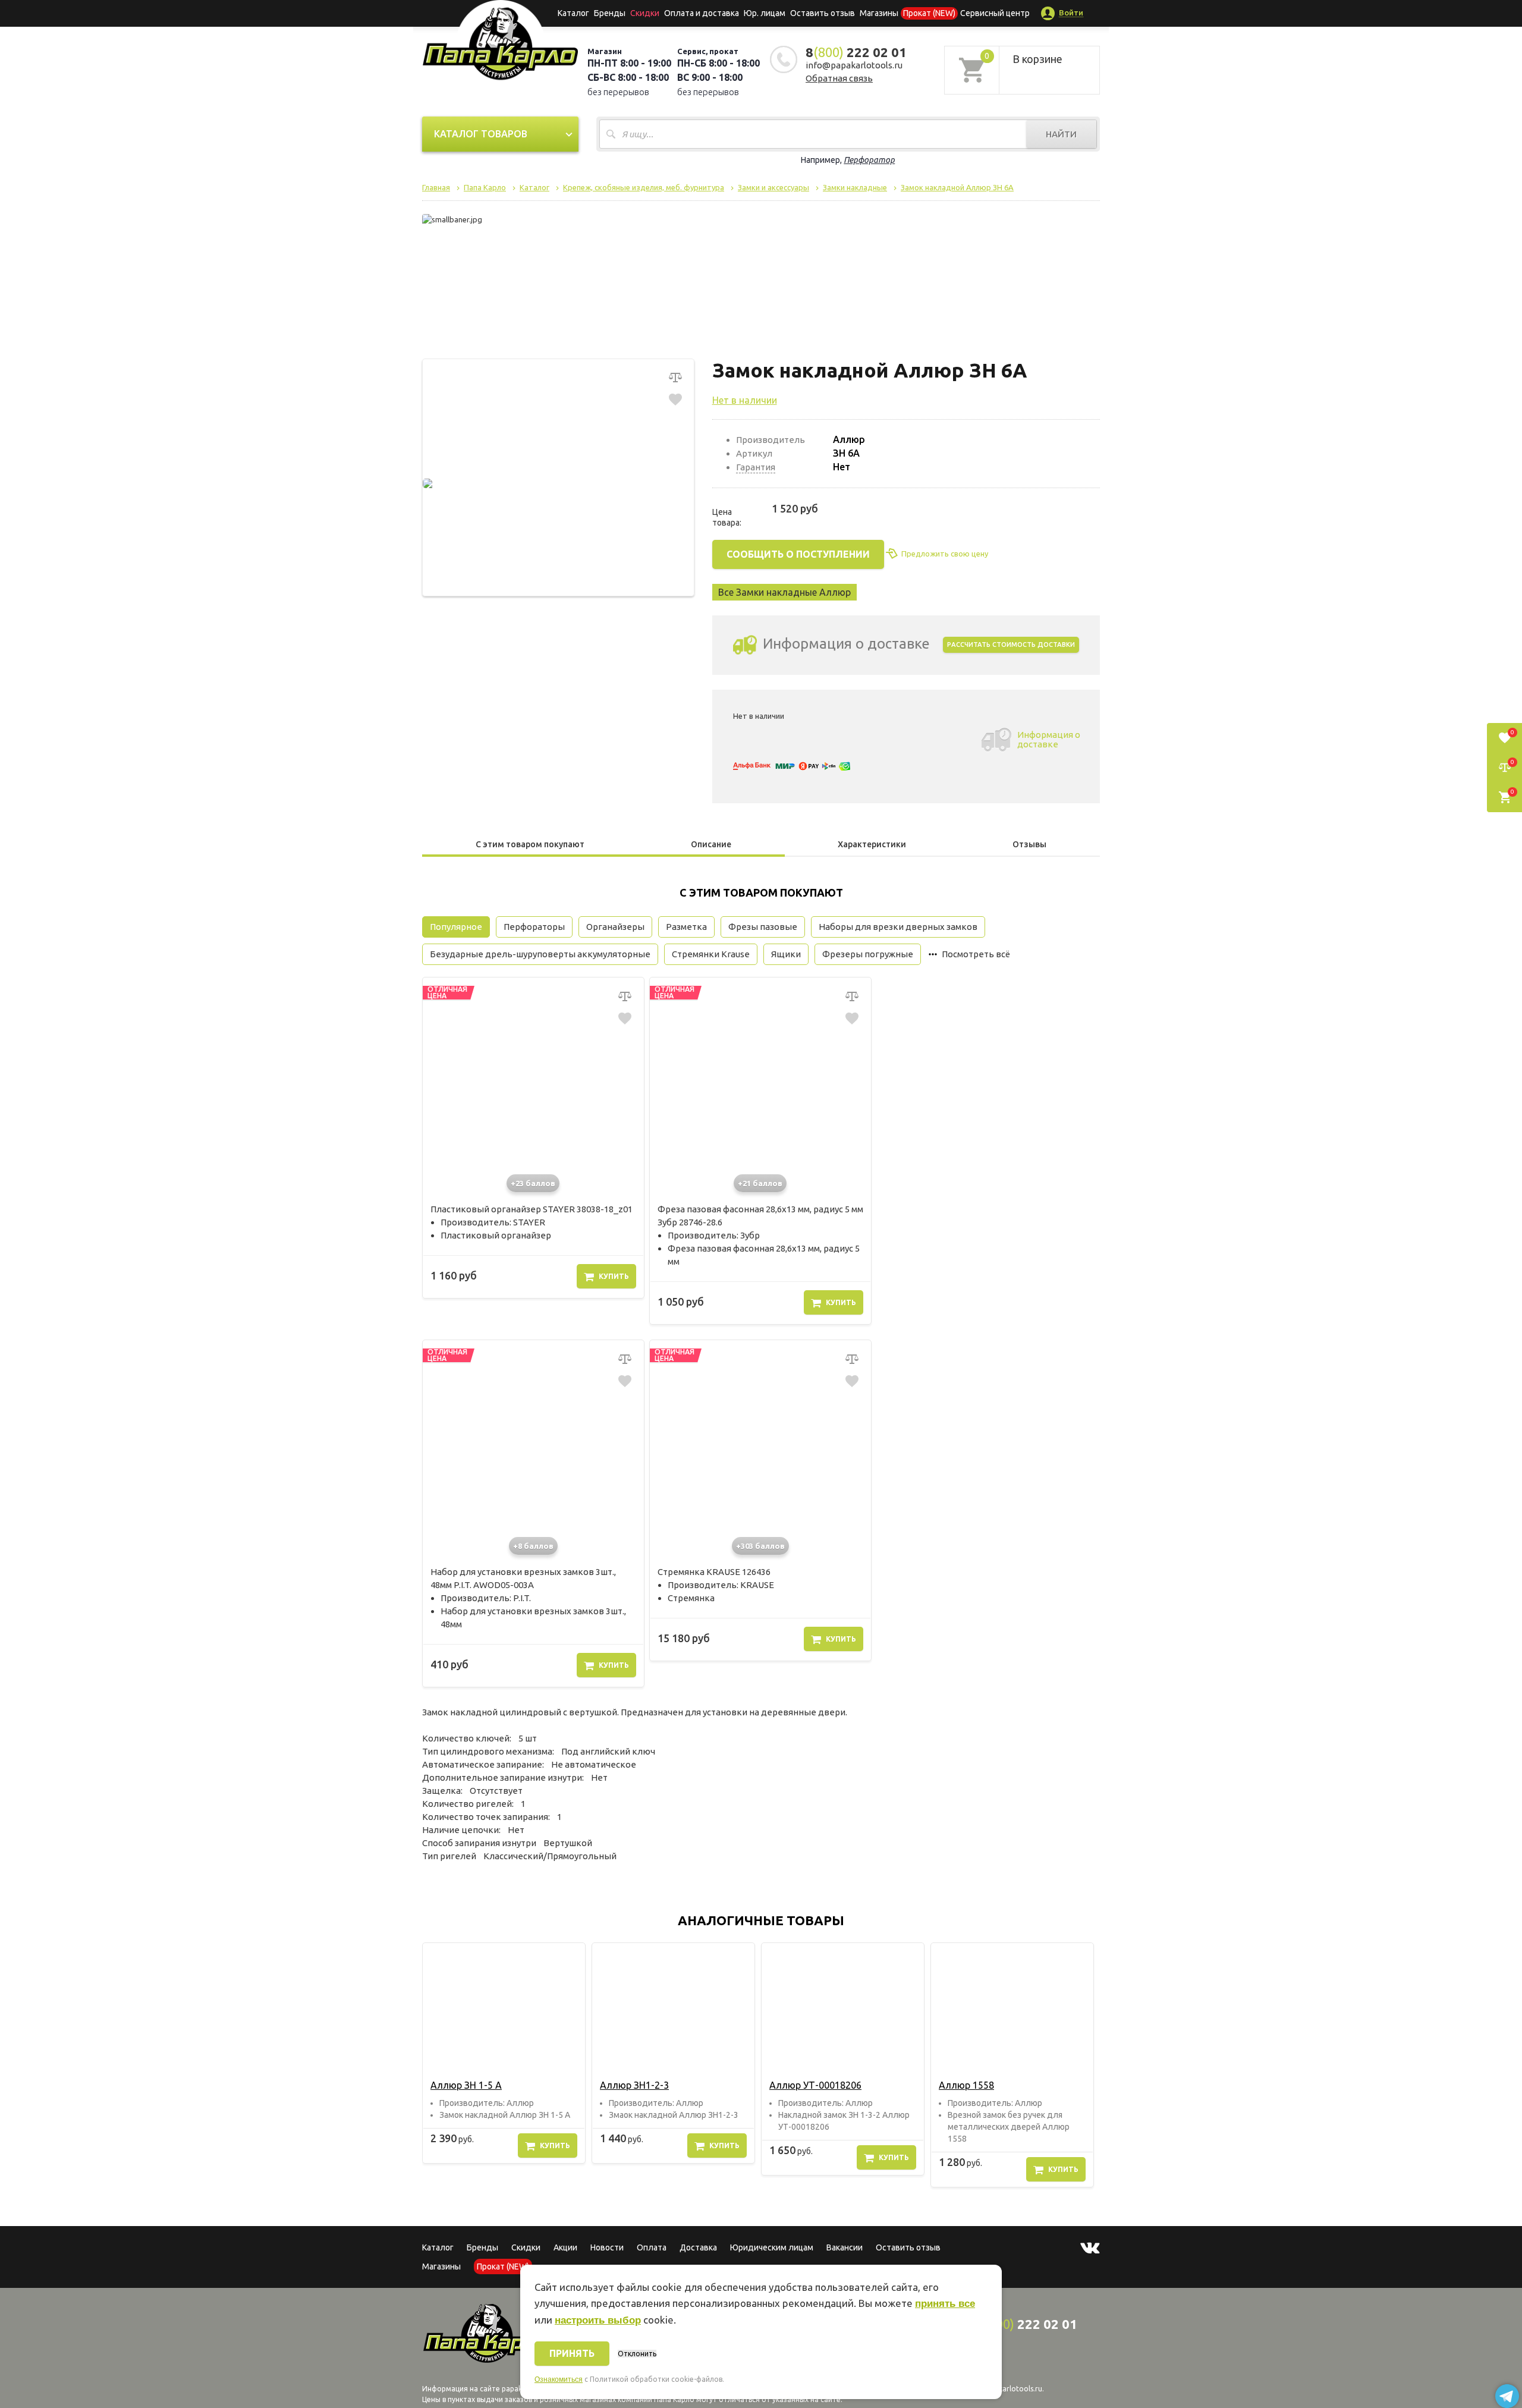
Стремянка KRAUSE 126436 (714, 1572)
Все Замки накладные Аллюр (784, 592)
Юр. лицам (765, 13)
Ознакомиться (559, 2379)
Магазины (441, 2266)
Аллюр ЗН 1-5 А (466, 2085)
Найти (1061, 134)
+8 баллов (533, 1546)
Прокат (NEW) (929, 13)
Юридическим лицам (772, 2247)
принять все (945, 2304)
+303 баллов (760, 1546)
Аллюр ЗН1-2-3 (634, 2085)
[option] (504, 2053)
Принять (572, 2353)
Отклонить (637, 2354)
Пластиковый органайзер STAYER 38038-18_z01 (532, 1209)
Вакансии (845, 2247)
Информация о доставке (1049, 739)
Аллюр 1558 (966, 2085)
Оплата (652, 2247)
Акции (565, 2247)
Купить (614, 1276)
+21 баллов (760, 1183)
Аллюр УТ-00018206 (815, 2085)
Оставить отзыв (823, 13)
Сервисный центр (995, 13)
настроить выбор (598, 2320)
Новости (607, 2247)
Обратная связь (839, 78)
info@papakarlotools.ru (854, 65)
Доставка (698, 2247)
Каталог (573, 13)
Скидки (526, 2247)
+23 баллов (533, 1183)
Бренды (610, 13)
